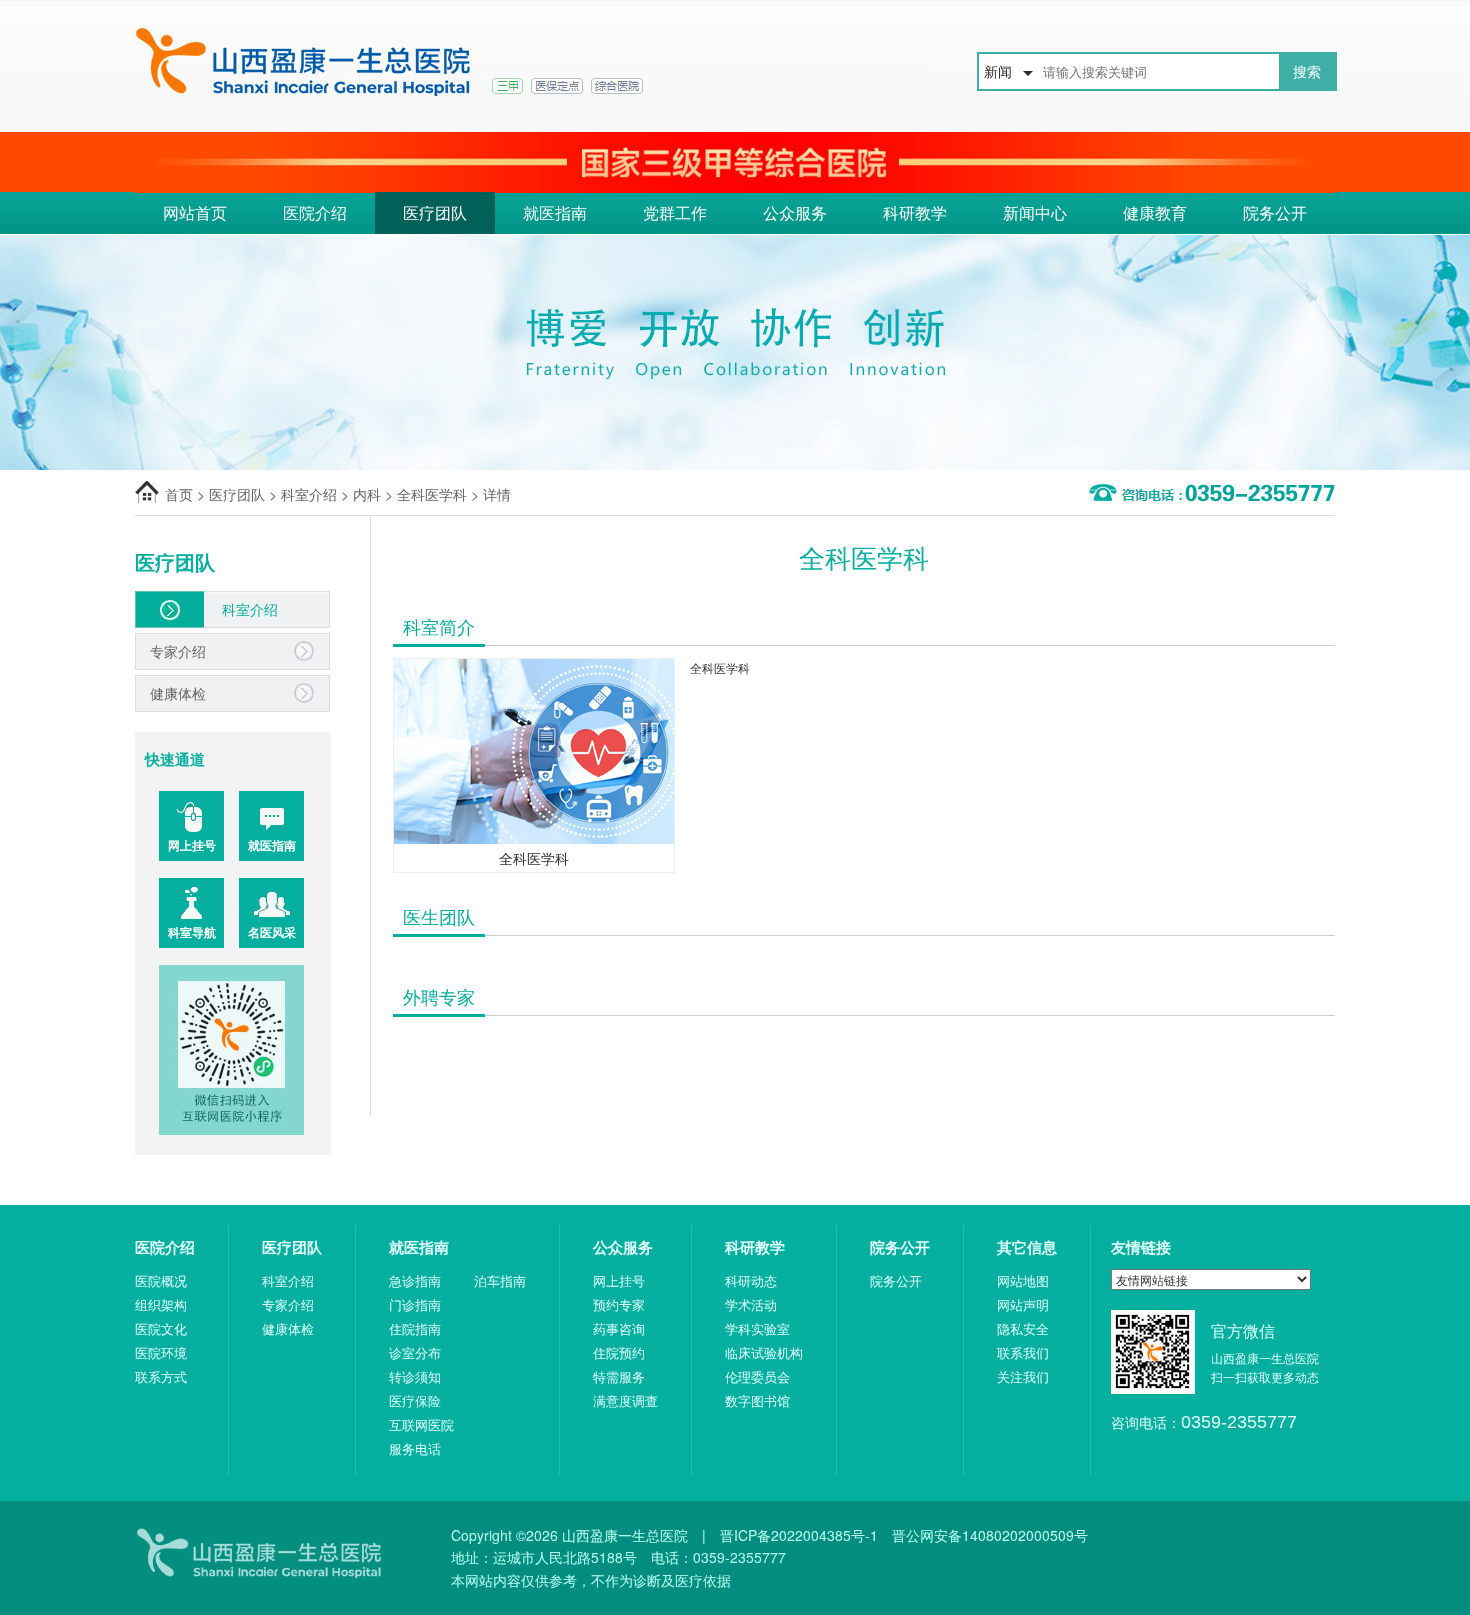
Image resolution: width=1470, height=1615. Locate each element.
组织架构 (161, 1304)
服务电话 (415, 1448)
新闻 (998, 71)
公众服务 (795, 212)
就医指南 (555, 212)
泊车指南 (500, 1280)
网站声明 (1023, 1304)
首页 (179, 494)
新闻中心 (1035, 212)
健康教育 (1155, 212)
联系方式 (161, 1376)
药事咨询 (619, 1328)
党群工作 (675, 212)
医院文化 (161, 1328)
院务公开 (1275, 212)
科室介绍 (309, 494)
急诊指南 (415, 1280)
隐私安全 (1023, 1328)
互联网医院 (421, 1424)
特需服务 (619, 1376)
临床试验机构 (764, 1352)
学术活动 (751, 1304)
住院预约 (619, 1352)
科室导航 (192, 932)
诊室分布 (415, 1352)
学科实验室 (757, 1328)
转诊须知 (415, 1376)
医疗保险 (415, 1400)
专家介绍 (178, 651)
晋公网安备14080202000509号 (990, 1535)
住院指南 (415, 1328)
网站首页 (195, 212)
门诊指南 (415, 1304)
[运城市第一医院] (535, 63)
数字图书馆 (757, 1400)
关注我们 (1023, 1376)
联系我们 (1023, 1352)
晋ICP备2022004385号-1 (799, 1535)
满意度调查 (625, 1400)
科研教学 (915, 212)
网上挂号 (192, 845)
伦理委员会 (757, 1376)
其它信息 (1027, 1247)
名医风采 (272, 932)
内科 (367, 494)
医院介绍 (315, 212)
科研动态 (751, 1280)
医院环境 (161, 1352)
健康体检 (178, 693)
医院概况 (161, 1280)
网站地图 (1023, 1280)
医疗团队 (435, 212)
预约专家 (619, 1304)
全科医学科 (432, 494)
